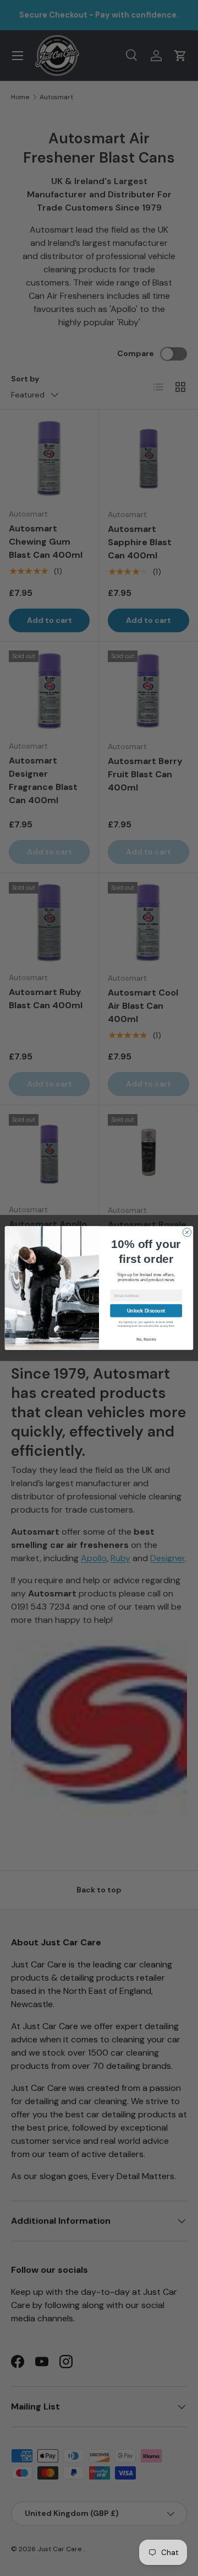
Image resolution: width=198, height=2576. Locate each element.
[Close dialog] (187, 1232)
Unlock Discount (146, 1311)
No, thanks (146, 1339)
